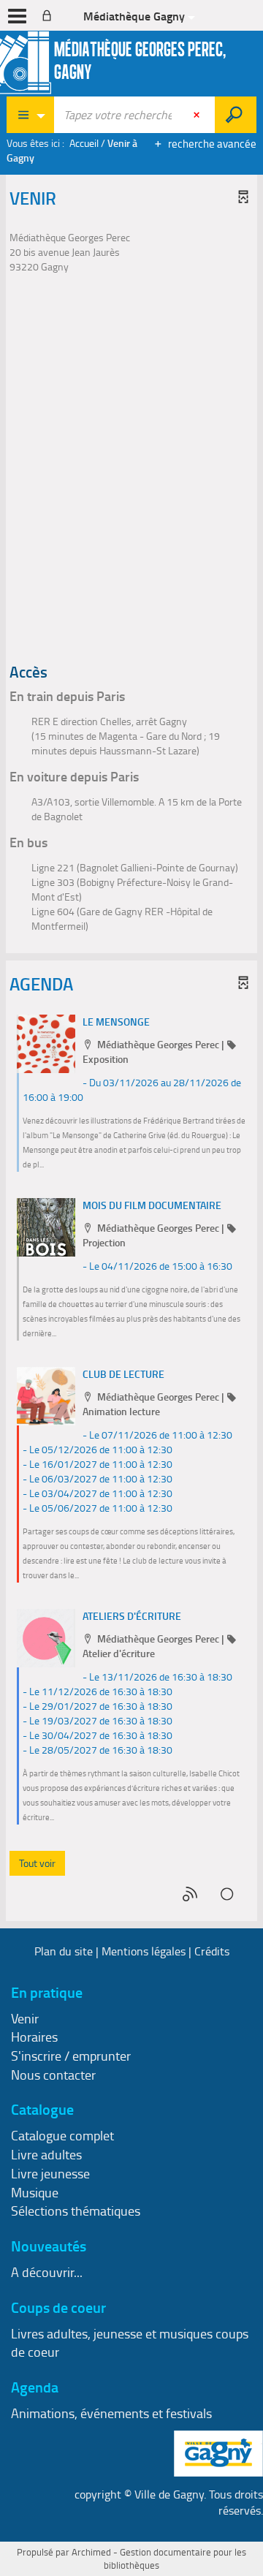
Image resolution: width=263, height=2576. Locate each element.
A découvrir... (47, 2272)
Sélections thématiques (76, 2211)
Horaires (34, 2037)
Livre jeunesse (50, 2173)
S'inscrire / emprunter (71, 2056)
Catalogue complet (62, 2135)
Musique (35, 2192)
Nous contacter (53, 2075)
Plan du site (64, 1951)
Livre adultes (46, 2154)
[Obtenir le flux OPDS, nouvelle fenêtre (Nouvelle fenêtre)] (228, 1894)
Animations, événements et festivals (111, 2413)
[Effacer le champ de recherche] (198, 115)
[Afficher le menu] (17, 16)
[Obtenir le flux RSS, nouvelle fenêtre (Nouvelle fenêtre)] (191, 1894)
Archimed (91, 2552)
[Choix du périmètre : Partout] (31, 115)
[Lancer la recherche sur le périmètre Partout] (236, 115)
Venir (25, 2018)
